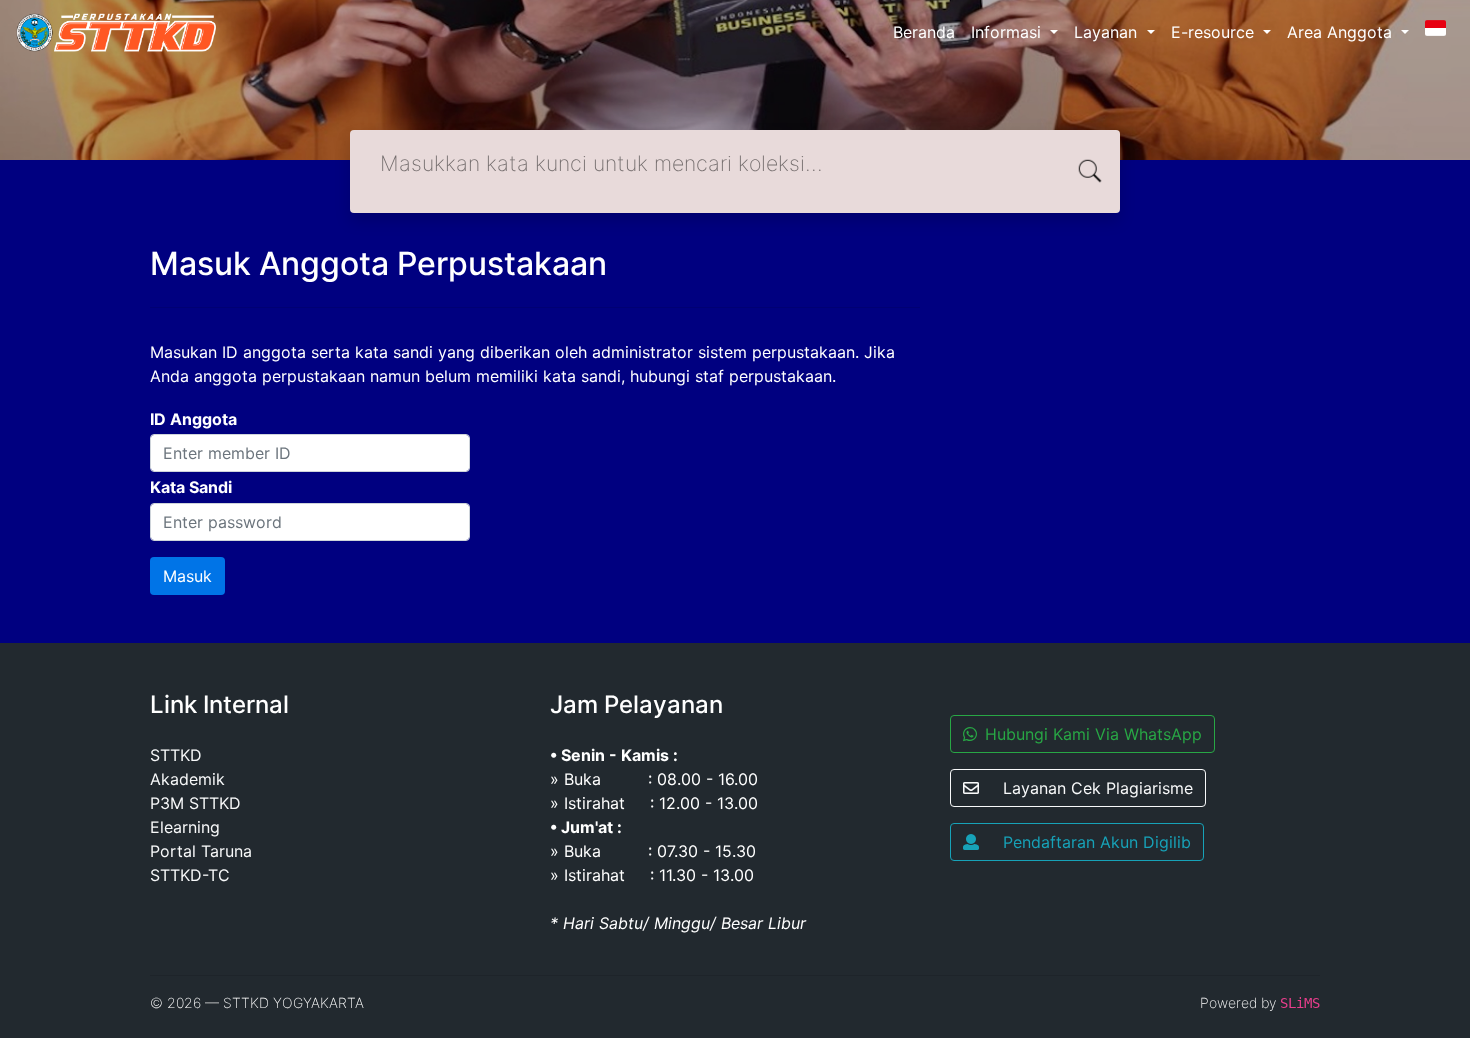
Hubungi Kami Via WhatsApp (1093, 734)
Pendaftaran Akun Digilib (1097, 842)
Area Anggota (1342, 32)
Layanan (1108, 32)
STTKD (176, 755)
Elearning (185, 827)
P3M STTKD (195, 803)
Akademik (187, 779)
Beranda (924, 32)
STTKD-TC (190, 875)
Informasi (1008, 32)
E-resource (1215, 32)
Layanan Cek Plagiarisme (1098, 788)
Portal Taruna (201, 851)
